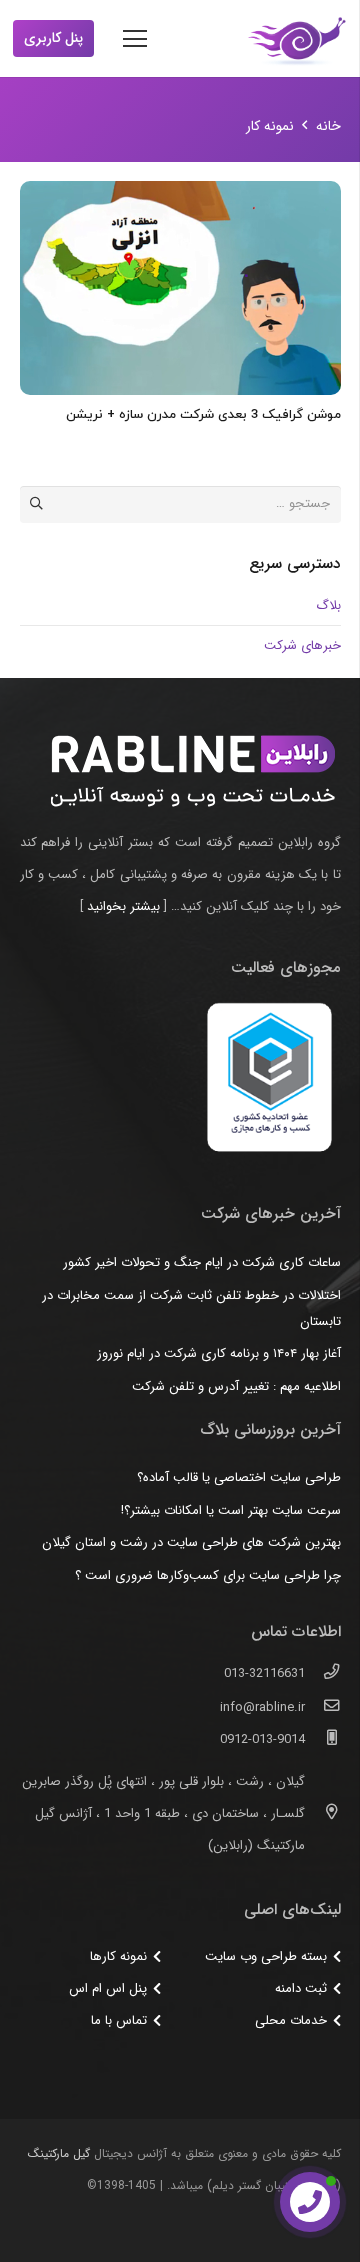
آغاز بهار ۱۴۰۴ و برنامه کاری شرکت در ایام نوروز (219, 1353)
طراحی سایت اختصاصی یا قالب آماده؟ (239, 1477)
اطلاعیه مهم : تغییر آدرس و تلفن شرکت (236, 1386)
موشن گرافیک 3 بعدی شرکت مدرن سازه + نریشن (203, 415)
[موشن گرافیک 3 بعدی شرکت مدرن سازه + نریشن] (180, 288)
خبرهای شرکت (302, 645)
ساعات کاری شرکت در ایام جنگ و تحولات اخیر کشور (202, 1262)
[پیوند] (297, 39)
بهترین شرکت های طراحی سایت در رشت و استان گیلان (191, 1542)
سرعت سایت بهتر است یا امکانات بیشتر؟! (231, 1510)
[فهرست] (135, 39)
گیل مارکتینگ (59, 2153)
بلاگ (328, 605)
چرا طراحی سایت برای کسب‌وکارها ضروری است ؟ (208, 1575)
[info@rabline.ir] (322, 1708)
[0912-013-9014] (322, 1740)
